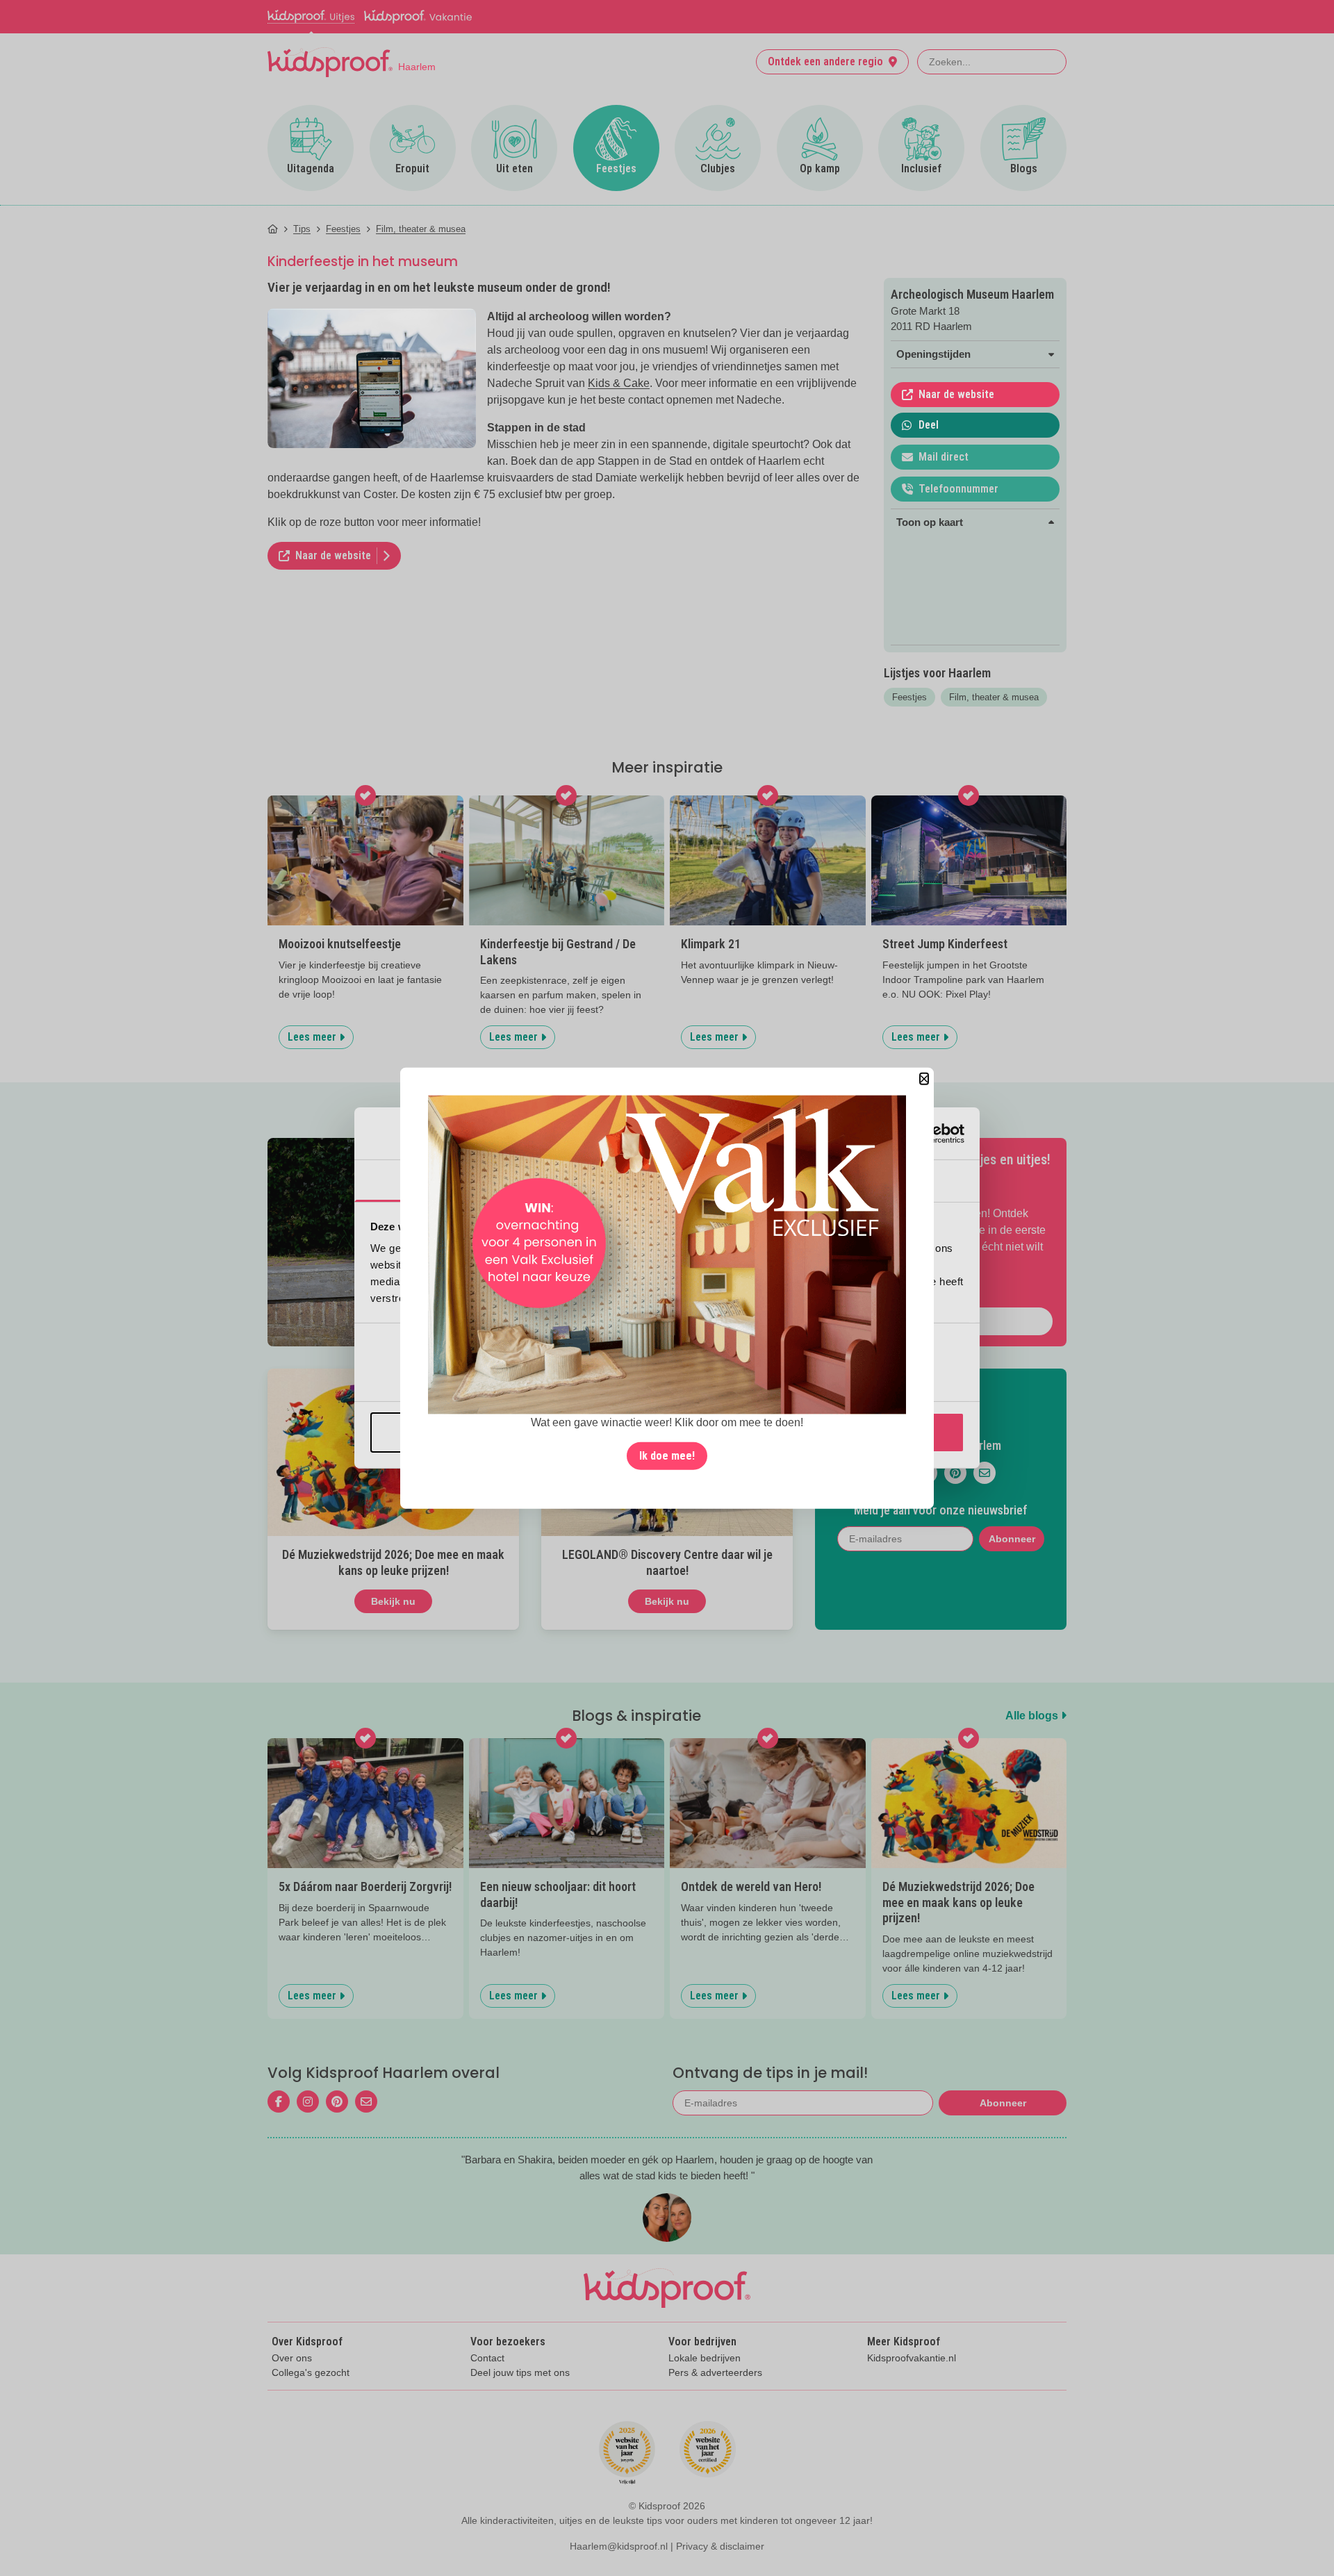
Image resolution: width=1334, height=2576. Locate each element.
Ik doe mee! (667, 1455)
